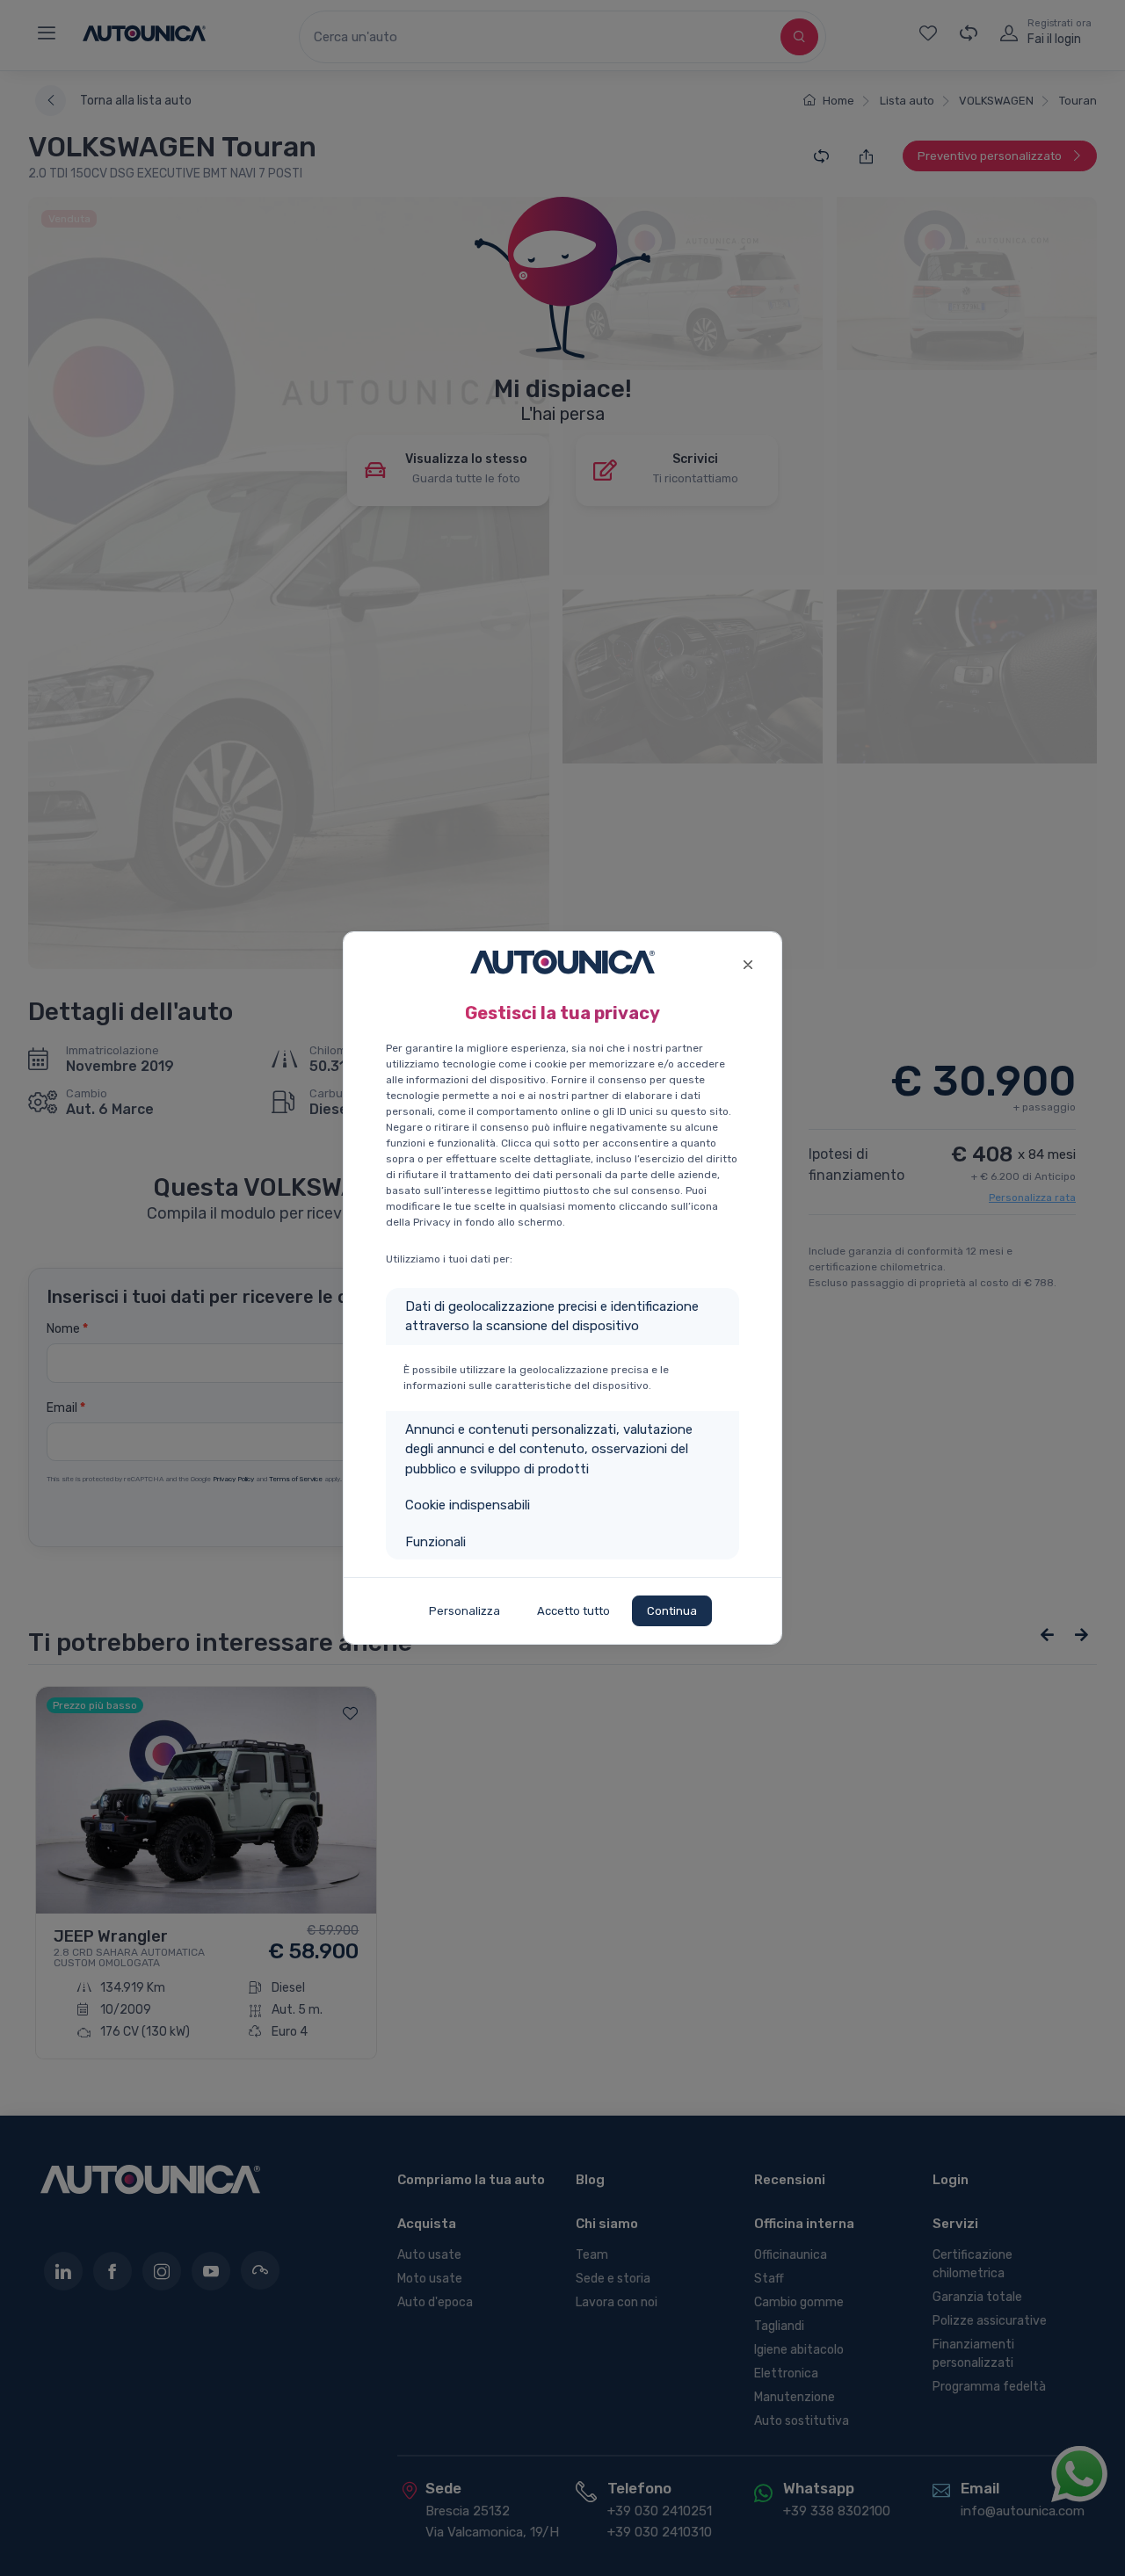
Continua (672, 1611)
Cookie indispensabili (468, 1505)
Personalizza (465, 1611)
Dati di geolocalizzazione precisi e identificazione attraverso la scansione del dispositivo (552, 1317)
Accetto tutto (573, 1611)
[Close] (748, 962)
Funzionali (435, 1542)
